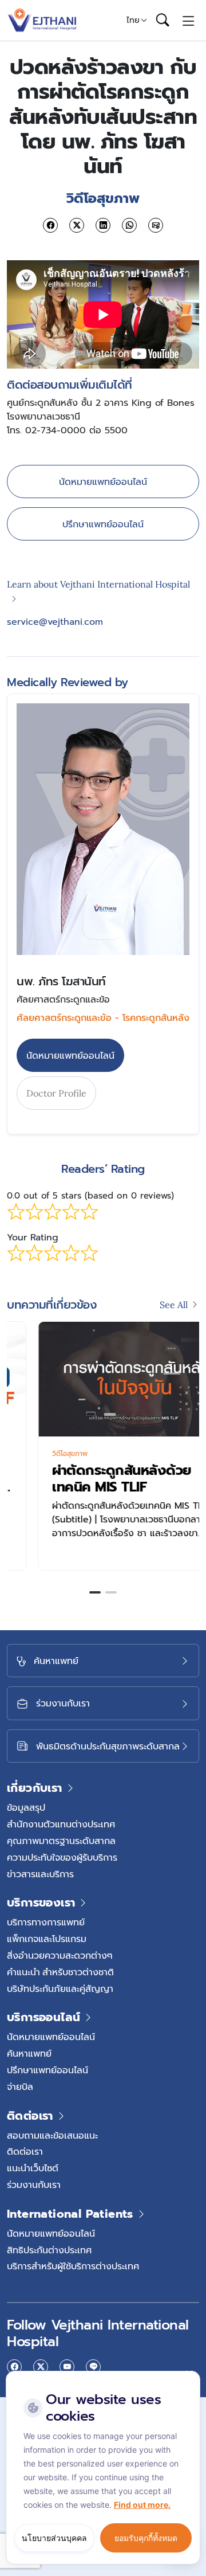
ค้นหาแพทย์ (29, 2053)
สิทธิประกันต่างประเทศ (49, 2250)
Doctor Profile (56, 1093)
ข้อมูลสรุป (26, 1807)
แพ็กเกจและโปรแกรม (47, 1939)
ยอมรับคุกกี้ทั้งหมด (146, 2538)
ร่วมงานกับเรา (34, 2184)
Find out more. (142, 2505)
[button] (95, 1592)
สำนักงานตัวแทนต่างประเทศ (61, 1824)
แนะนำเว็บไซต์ (33, 2168)
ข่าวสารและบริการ (40, 1874)
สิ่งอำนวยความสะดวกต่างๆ (60, 1955)
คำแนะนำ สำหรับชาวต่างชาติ (60, 1972)
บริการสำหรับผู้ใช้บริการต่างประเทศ (73, 2266)
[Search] (163, 21)
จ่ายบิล (20, 2086)
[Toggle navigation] (189, 20)
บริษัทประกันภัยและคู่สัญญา (60, 1988)
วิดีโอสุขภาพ (39, 1454)
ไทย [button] (133, 20)
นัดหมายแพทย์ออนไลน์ (103, 481)
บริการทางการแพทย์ (46, 1922)
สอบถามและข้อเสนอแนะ (52, 2135)
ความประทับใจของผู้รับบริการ (62, 1857)
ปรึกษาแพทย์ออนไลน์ (103, 524)
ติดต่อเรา (25, 2151)
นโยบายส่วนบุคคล (54, 2538)
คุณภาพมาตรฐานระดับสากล (61, 1841)
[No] (189, 2374)
